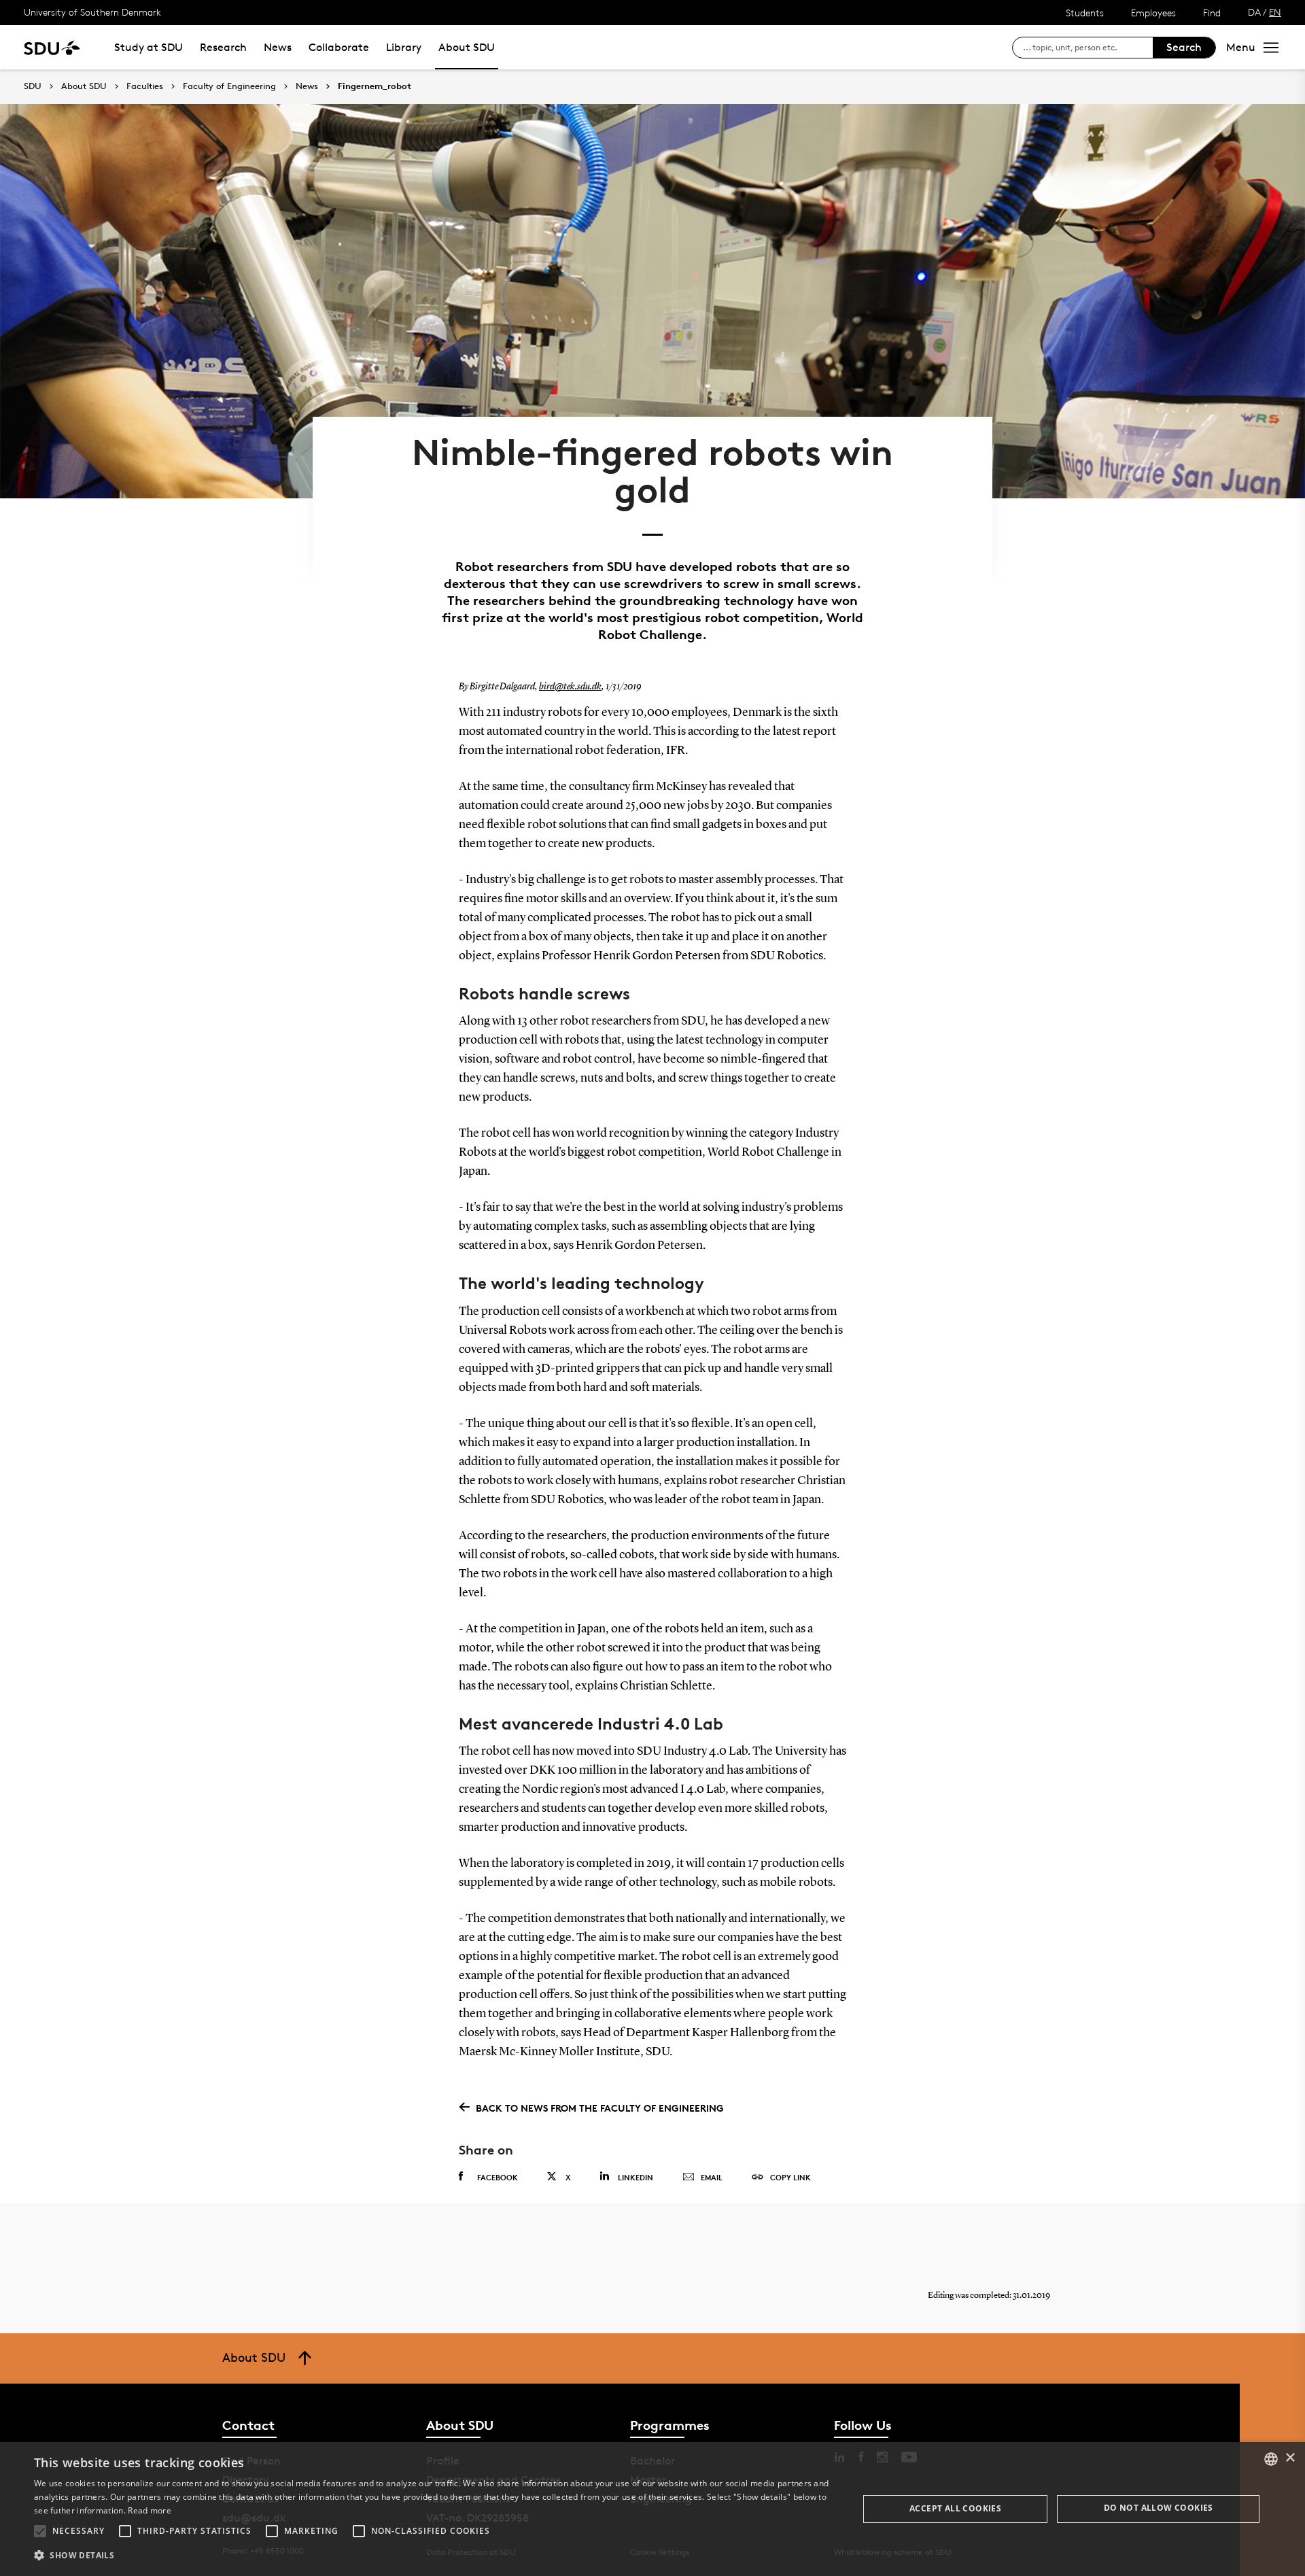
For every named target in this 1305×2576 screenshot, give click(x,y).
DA (1254, 12)
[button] (40, 2531)
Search (1184, 47)
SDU (33, 86)
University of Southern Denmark (92, 12)
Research (223, 47)
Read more (150, 2510)
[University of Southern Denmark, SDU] (52, 47)
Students (1085, 13)
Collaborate (339, 47)
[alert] (652, 2509)
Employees (1153, 13)
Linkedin (636, 2177)
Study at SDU (149, 47)
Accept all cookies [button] (955, 2508)
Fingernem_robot (375, 86)
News (278, 47)
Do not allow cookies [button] (1159, 2508)
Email (712, 2177)
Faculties (145, 86)
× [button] (1290, 2458)
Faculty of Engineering (229, 86)
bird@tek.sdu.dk (570, 687)
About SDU (467, 47)
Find (1212, 13)
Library (404, 47)
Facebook (498, 2177)
